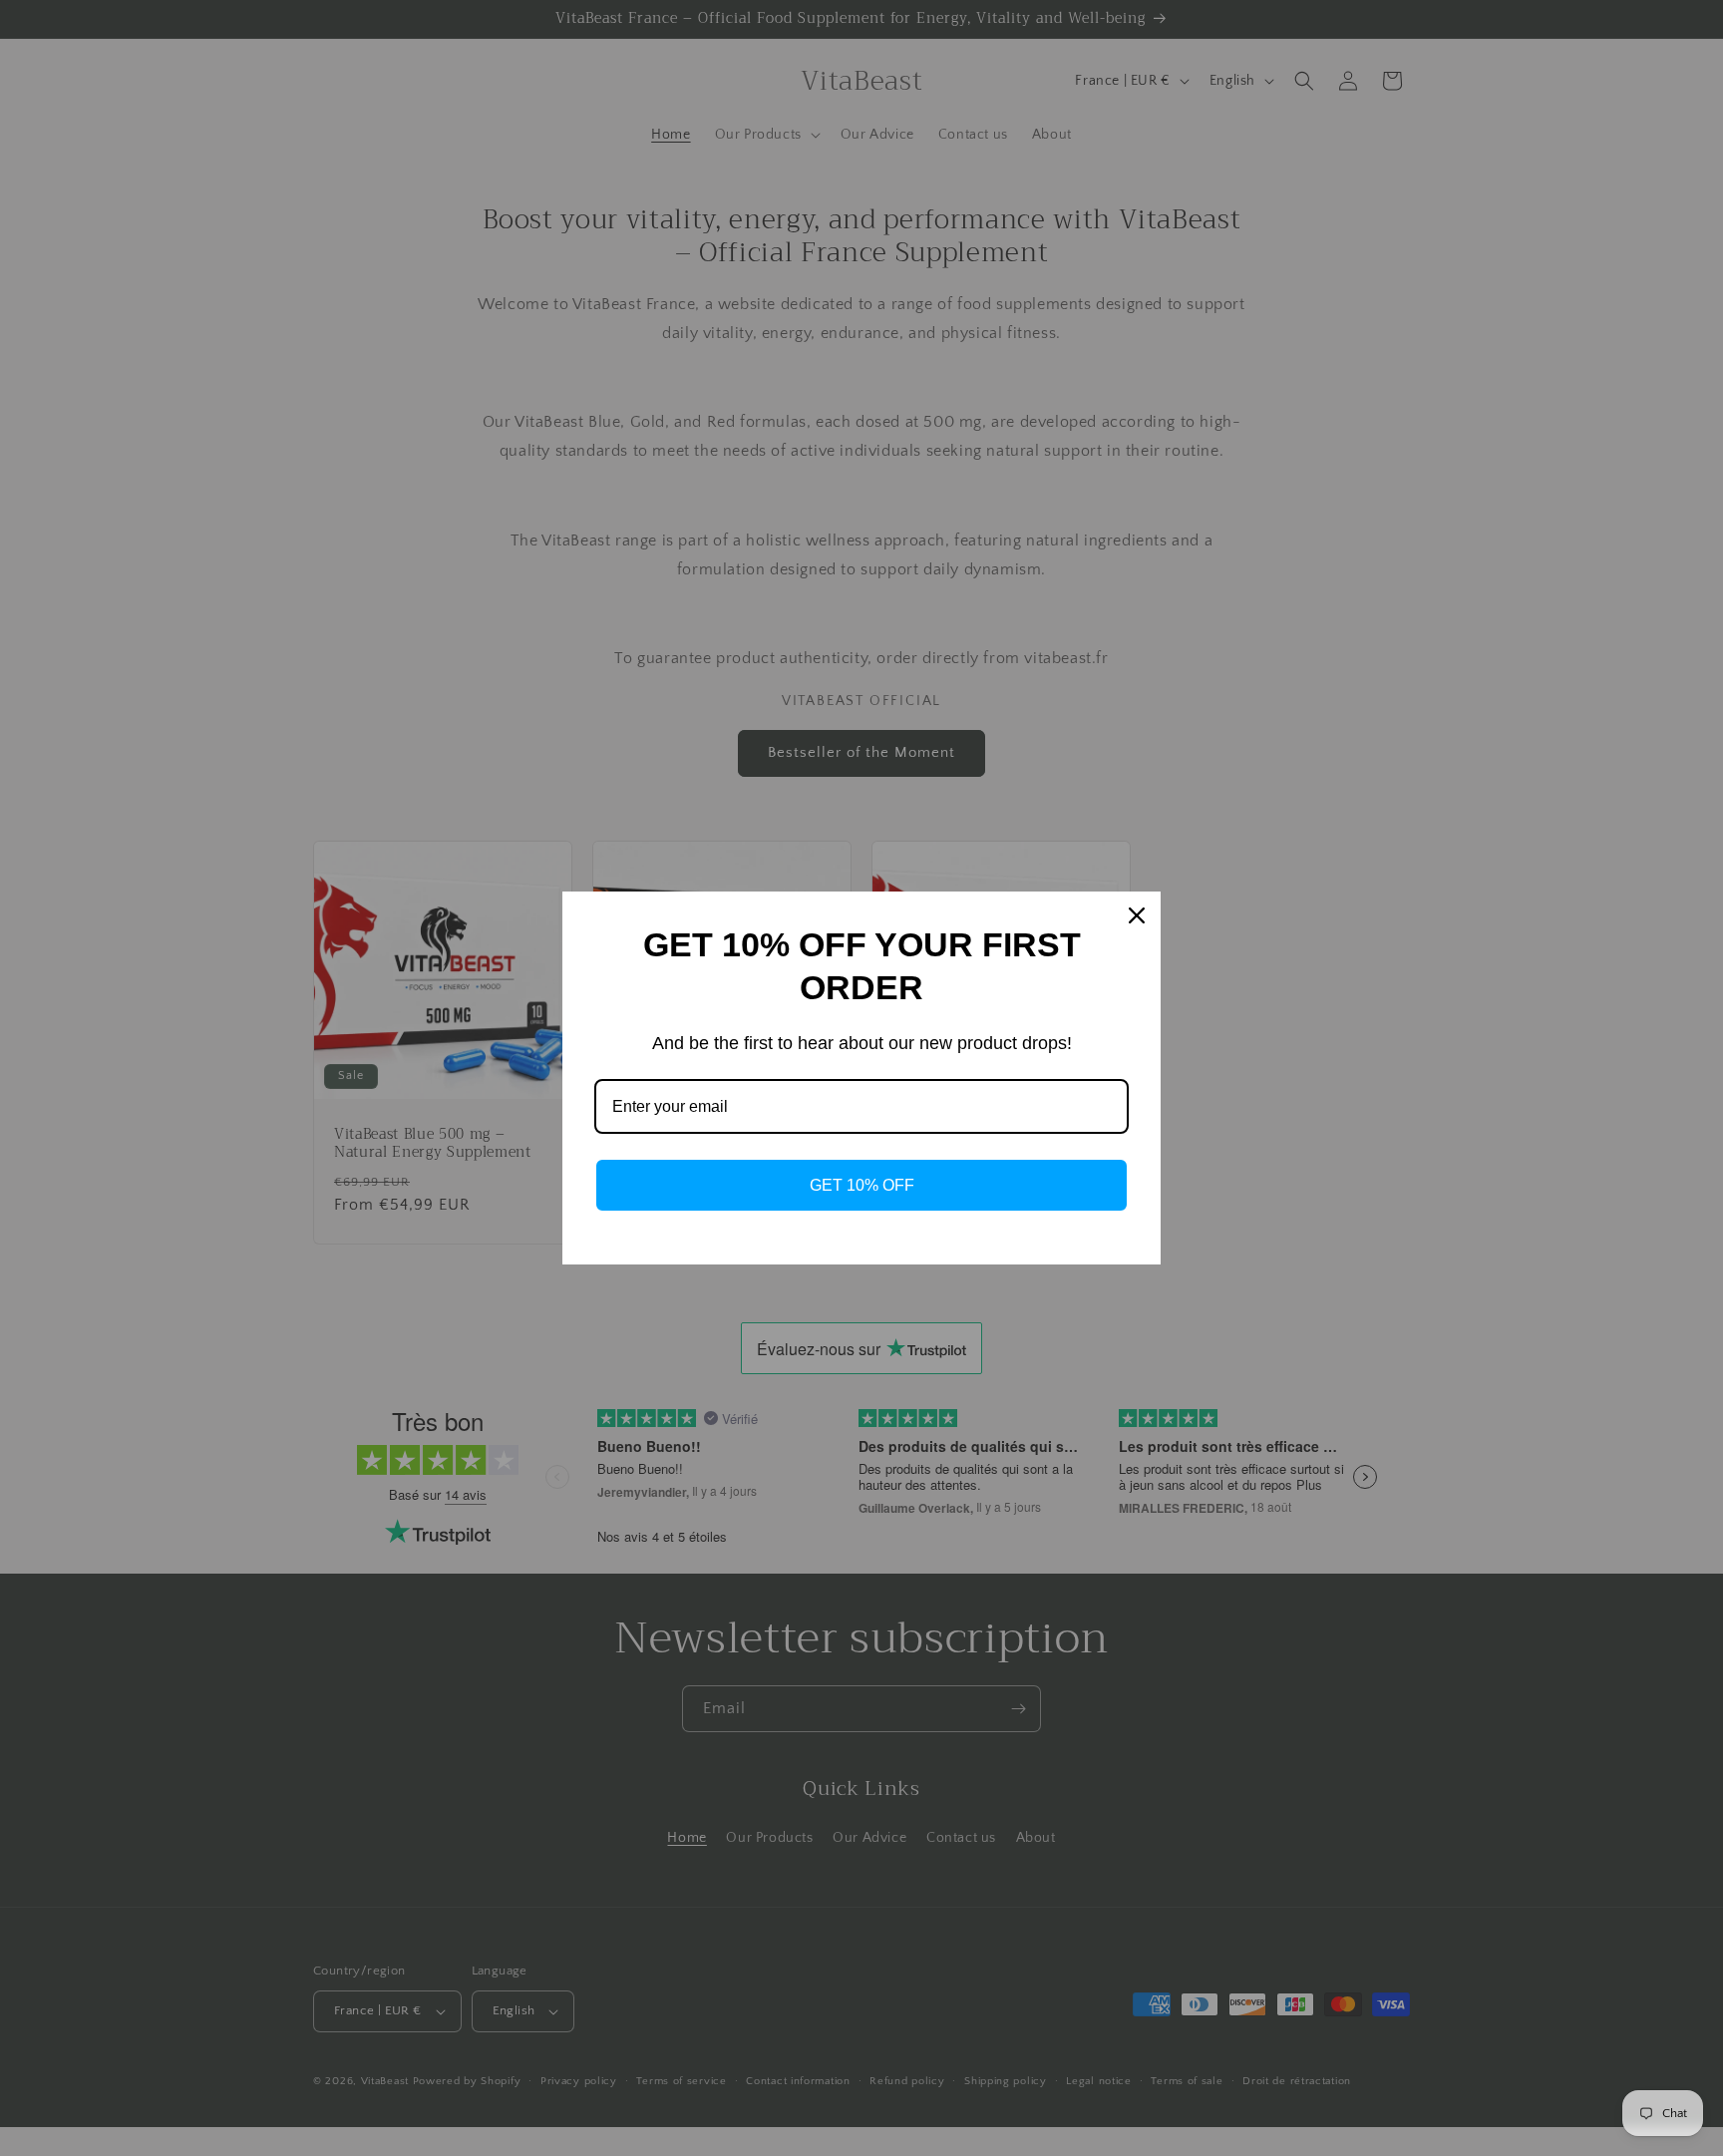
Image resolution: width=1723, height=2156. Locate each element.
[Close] (1137, 915)
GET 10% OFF (862, 1185)
